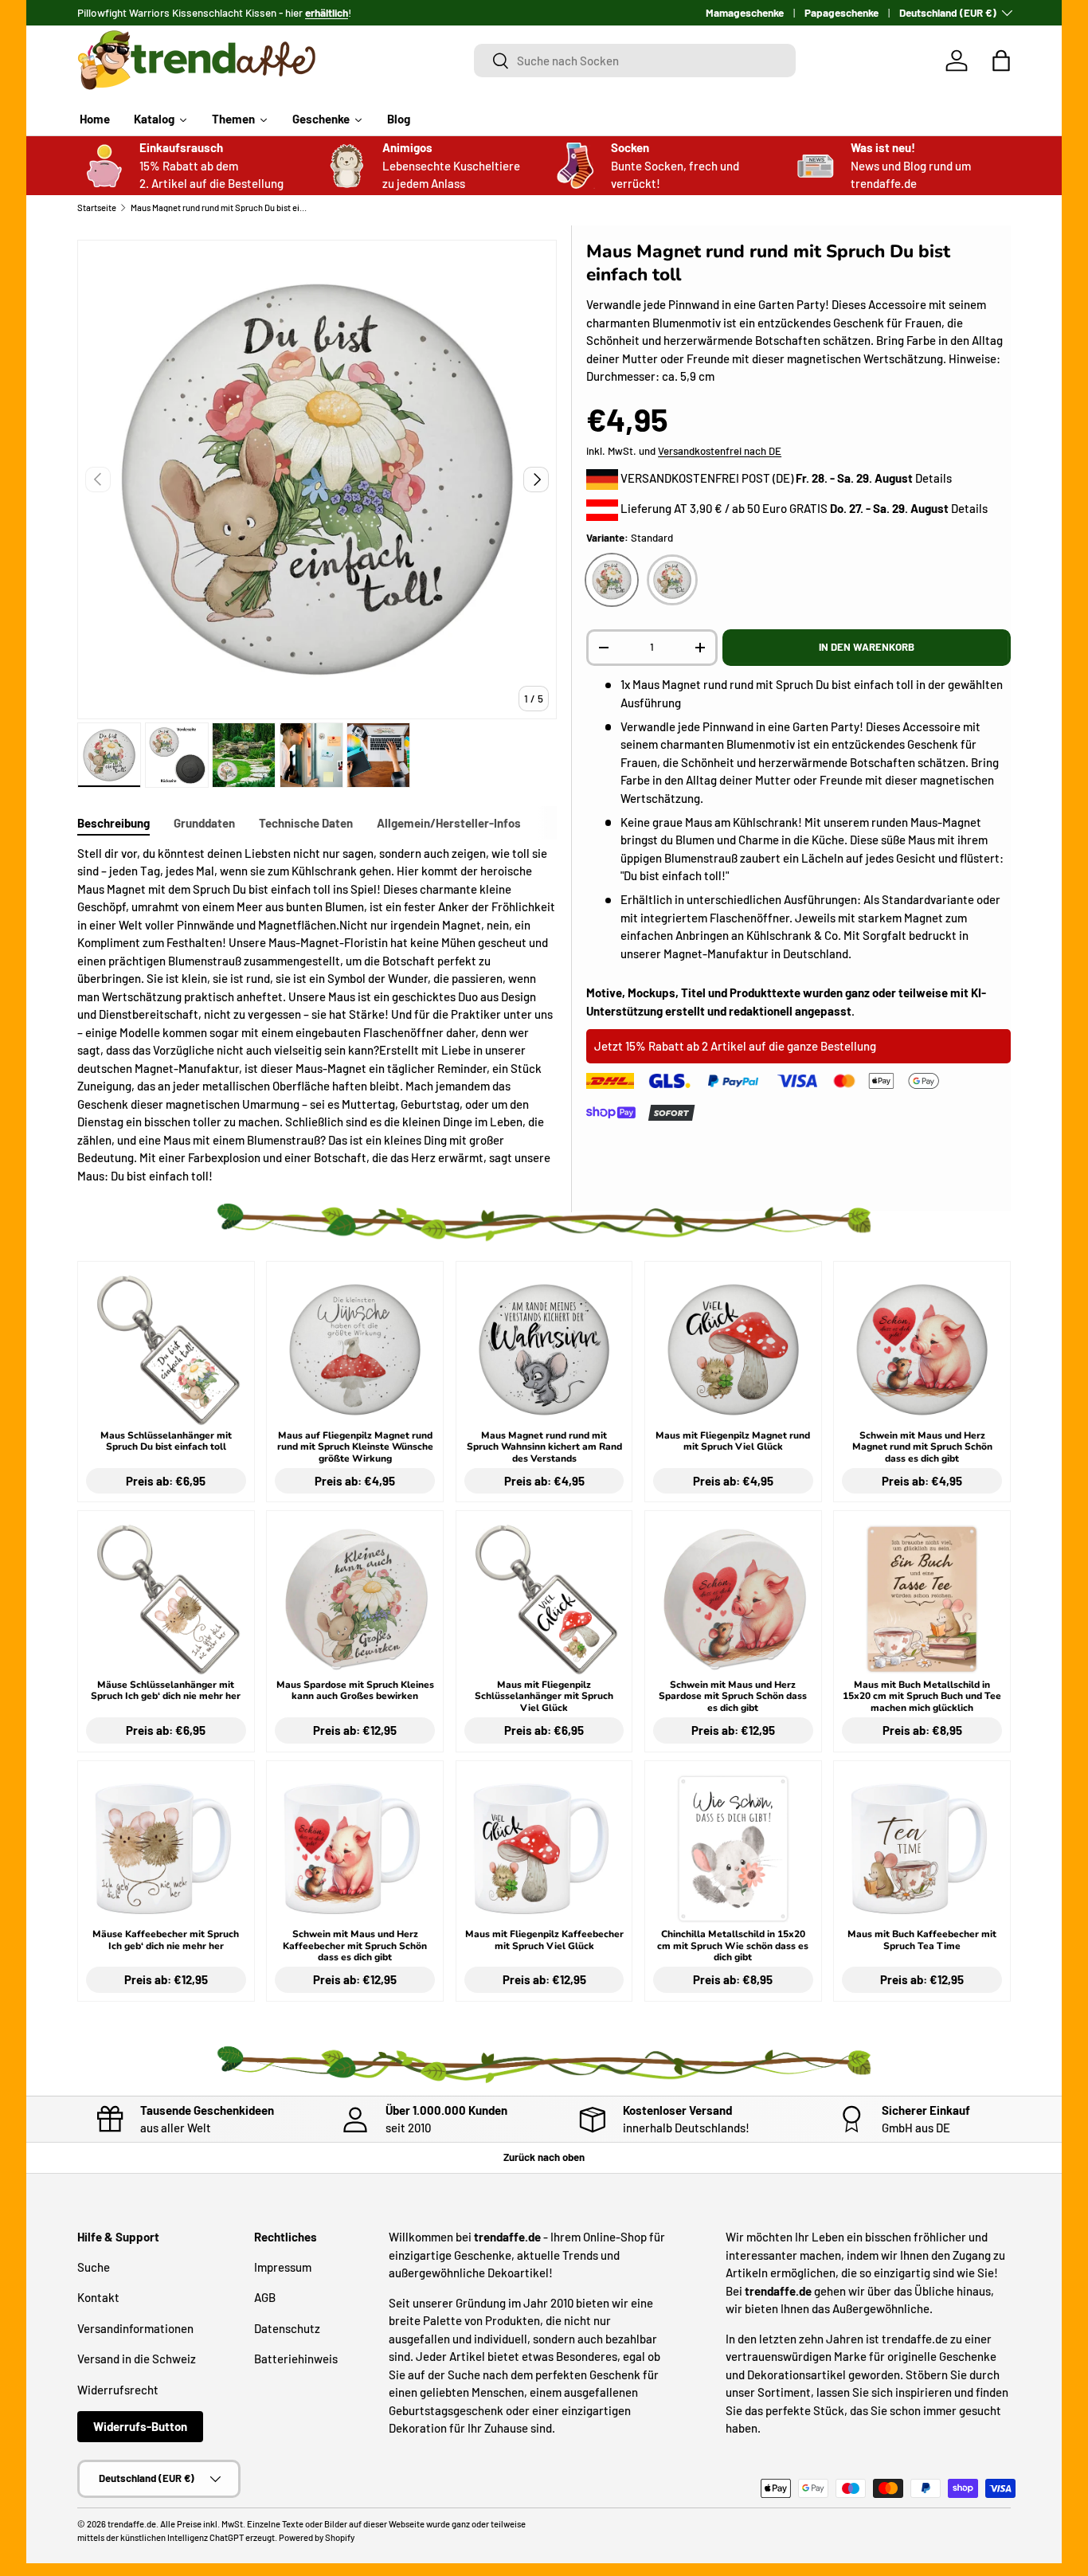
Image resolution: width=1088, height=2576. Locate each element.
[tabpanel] (317, 1015)
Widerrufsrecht (118, 2390)
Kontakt (98, 2297)
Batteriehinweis (296, 2359)
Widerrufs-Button (140, 2426)
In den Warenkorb (867, 647)
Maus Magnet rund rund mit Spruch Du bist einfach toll (220, 207)
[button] (1001, 61)
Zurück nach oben (544, 2157)
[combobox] (635, 61)
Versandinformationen (135, 2328)
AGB (265, 2297)
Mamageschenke (745, 12)
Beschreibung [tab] (113, 823)
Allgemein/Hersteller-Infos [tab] (449, 823)
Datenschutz (287, 2328)
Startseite (97, 207)
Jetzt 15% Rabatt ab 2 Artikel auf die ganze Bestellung (735, 1046)
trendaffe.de (132, 2524)
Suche (94, 2267)
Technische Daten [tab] (306, 823)
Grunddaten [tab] (204, 823)
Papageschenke (841, 12)
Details (933, 478)
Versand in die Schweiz (137, 2359)
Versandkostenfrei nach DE (720, 451)
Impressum (283, 2267)
